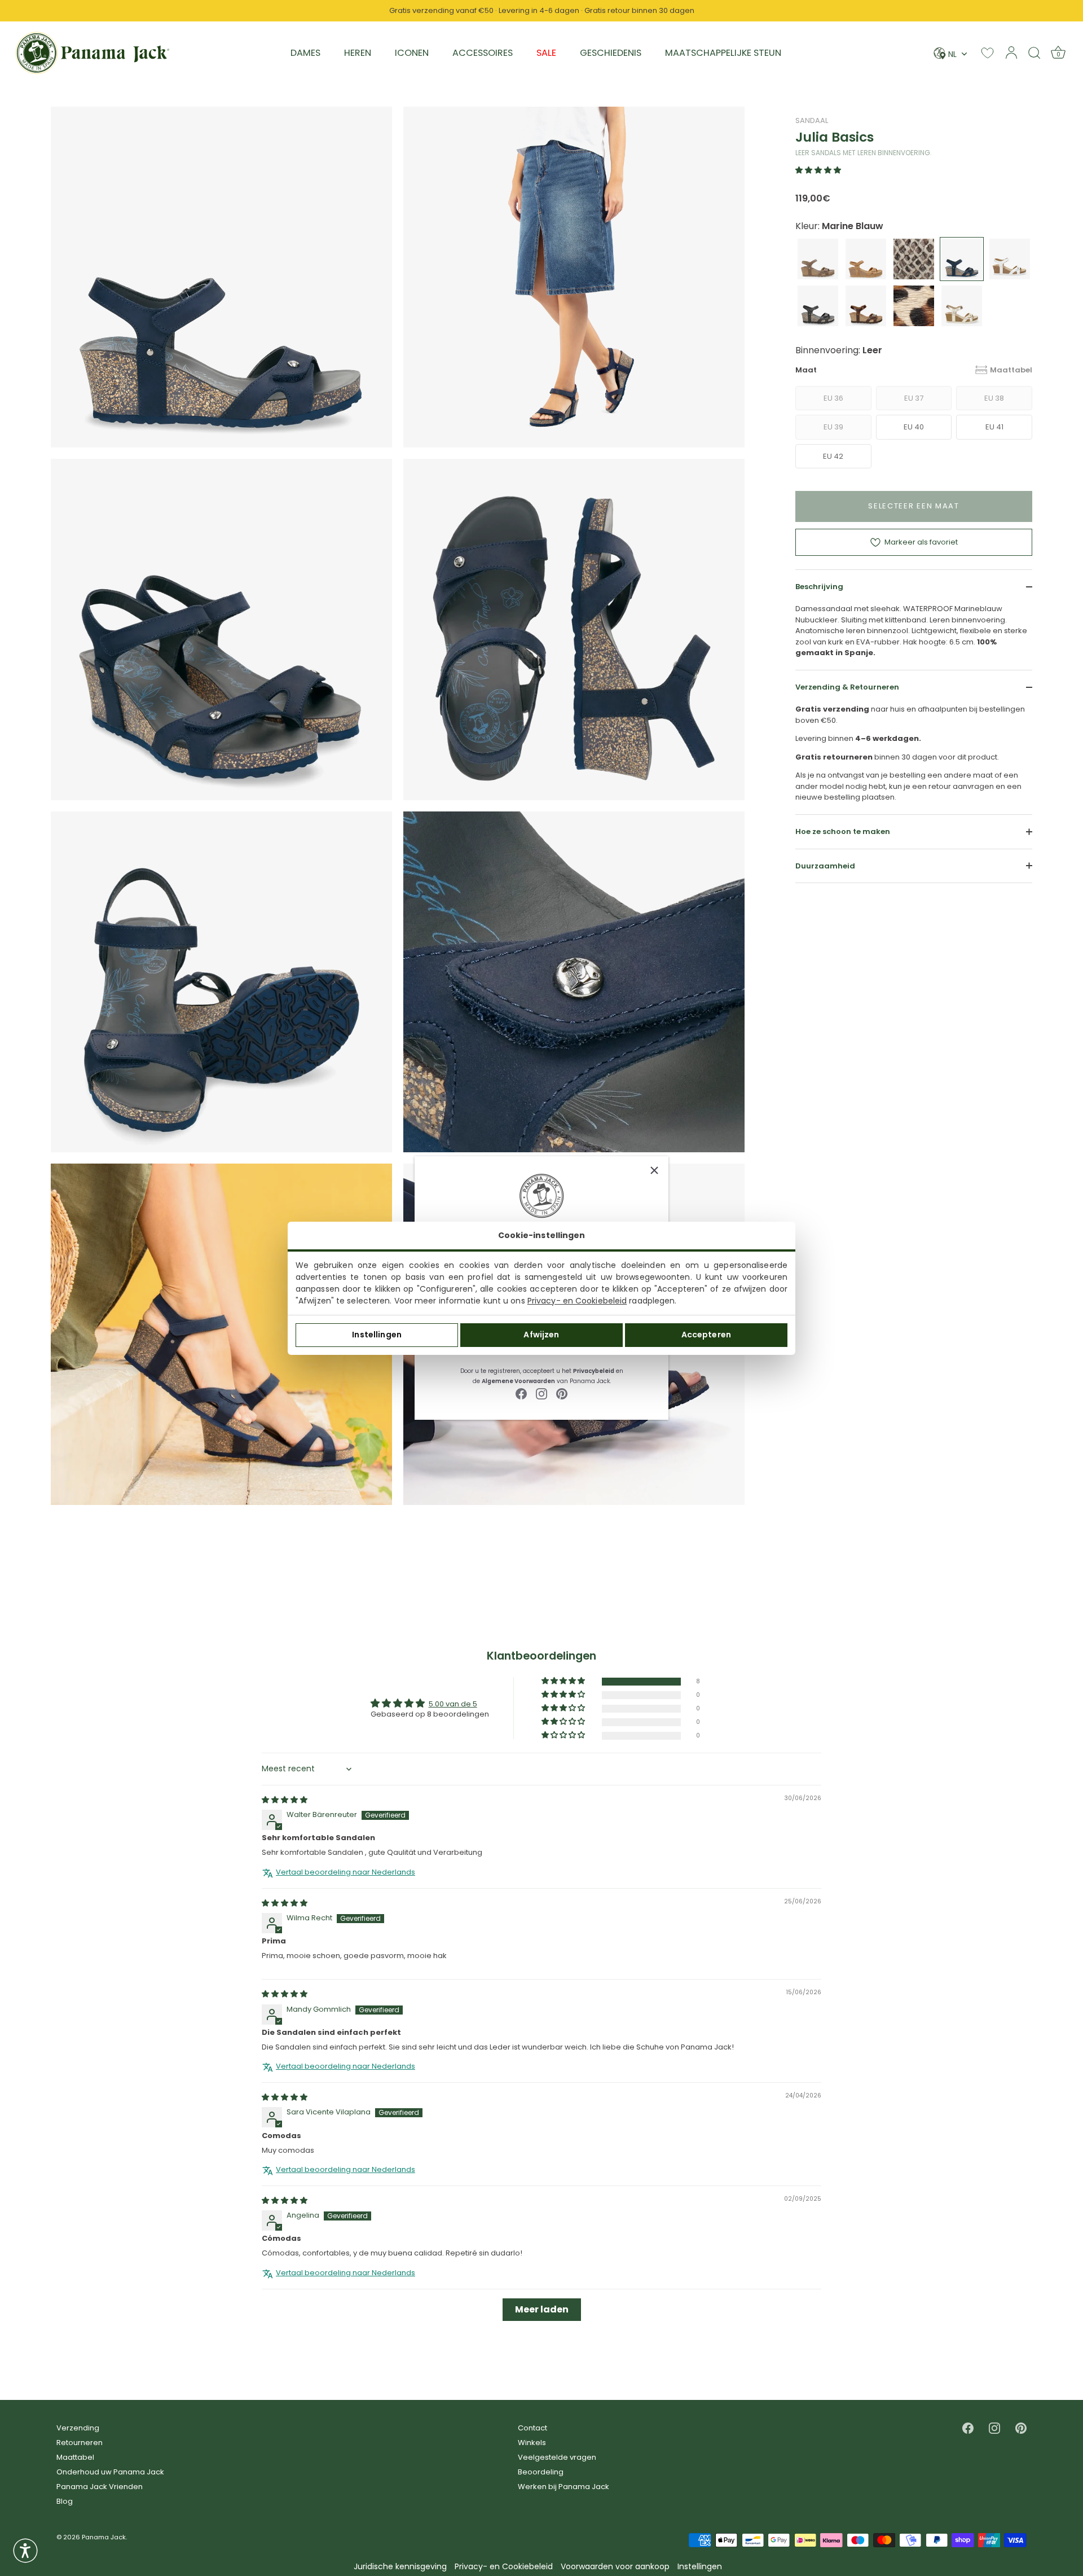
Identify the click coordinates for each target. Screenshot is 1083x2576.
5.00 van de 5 (453, 1704)
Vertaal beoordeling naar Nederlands (345, 1872)
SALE (546, 53)
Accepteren (706, 1335)
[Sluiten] (654, 1170)
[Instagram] (541, 1394)
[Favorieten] (987, 53)
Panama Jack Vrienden (100, 2487)
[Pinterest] (562, 1394)
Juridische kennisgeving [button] (400, 2567)
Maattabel (1011, 370)
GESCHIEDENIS (611, 53)
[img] (285, 1800)
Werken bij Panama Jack (563, 2487)
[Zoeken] (1034, 52)
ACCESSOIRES (483, 53)
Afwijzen (541, 1335)
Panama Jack (104, 2537)
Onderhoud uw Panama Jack (110, 2472)
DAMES (305, 53)
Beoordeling (541, 2472)
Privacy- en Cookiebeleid (577, 1301)
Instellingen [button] (700, 2567)
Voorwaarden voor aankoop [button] (615, 2567)
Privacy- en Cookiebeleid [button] (504, 2567)
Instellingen (377, 1335)
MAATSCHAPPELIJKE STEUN (723, 53)
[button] (818, 170)
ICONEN (412, 53)
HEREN (358, 53)
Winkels (532, 2443)
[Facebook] (521, 1394)
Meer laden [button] (542, 2309)
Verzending (78, 2428)
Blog (65, 2501)
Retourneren (80, 2443)
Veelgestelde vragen (557, 2457)
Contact (532, 2428)
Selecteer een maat (913, 506)
